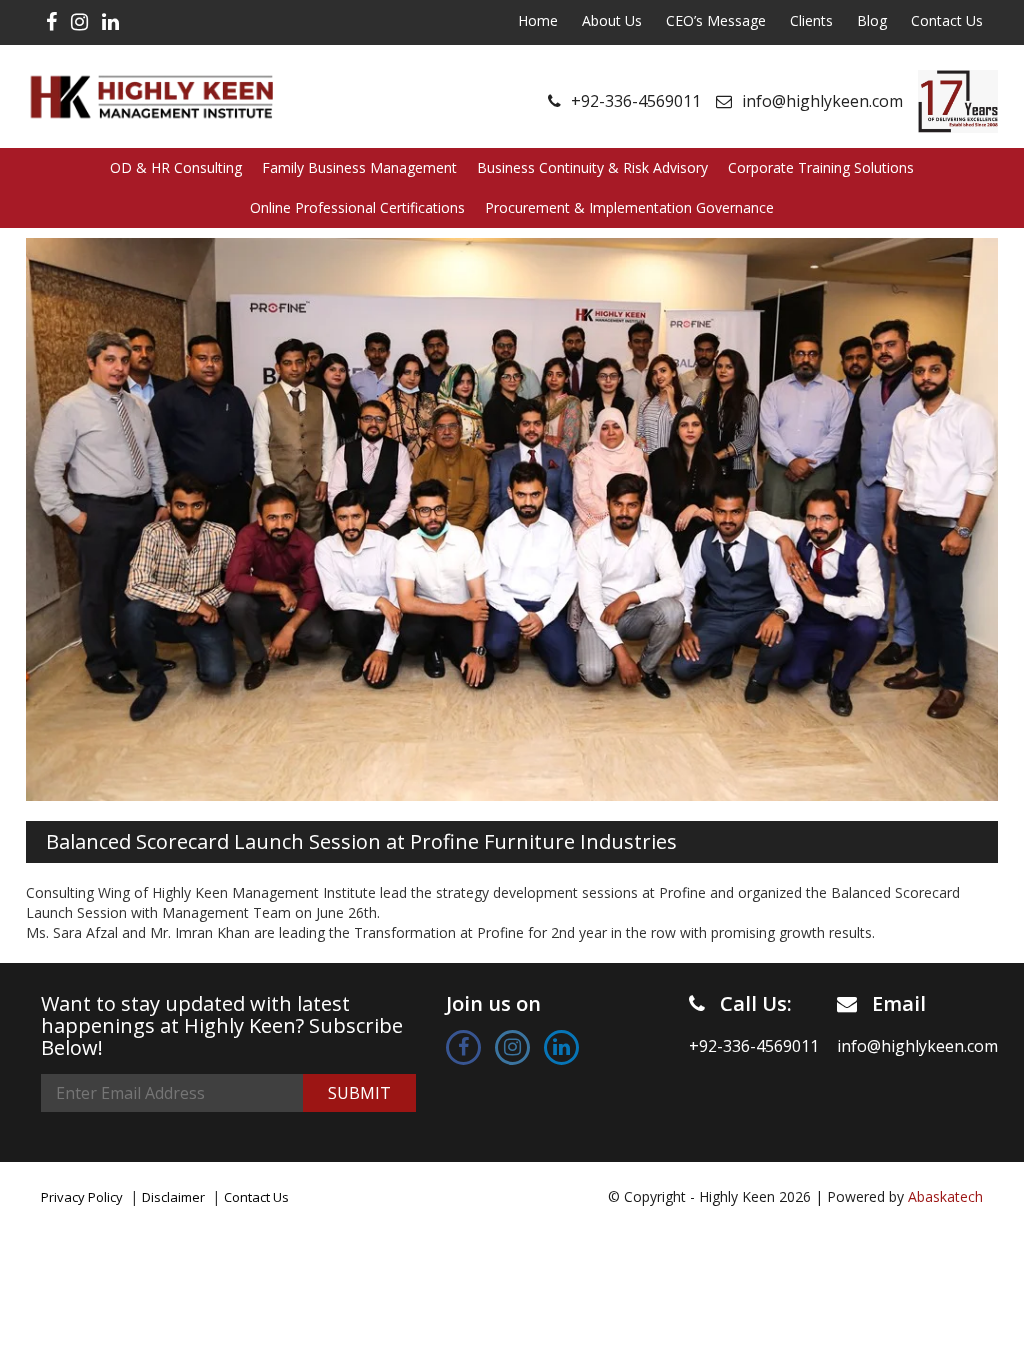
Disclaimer (173, 1197)
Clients (811, 20)
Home (538, 20)
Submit (359, 1093)
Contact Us (947, 20)
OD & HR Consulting (176, 167)
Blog (872, 20)
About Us (612, 20)
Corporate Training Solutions (821, 167)
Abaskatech (945, 1196)
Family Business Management (359, 167)
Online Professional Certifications (357, 207)
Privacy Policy (82, 1197)
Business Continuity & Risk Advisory (592, 167)
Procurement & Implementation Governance (629, 207)
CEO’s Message (716, 20)
